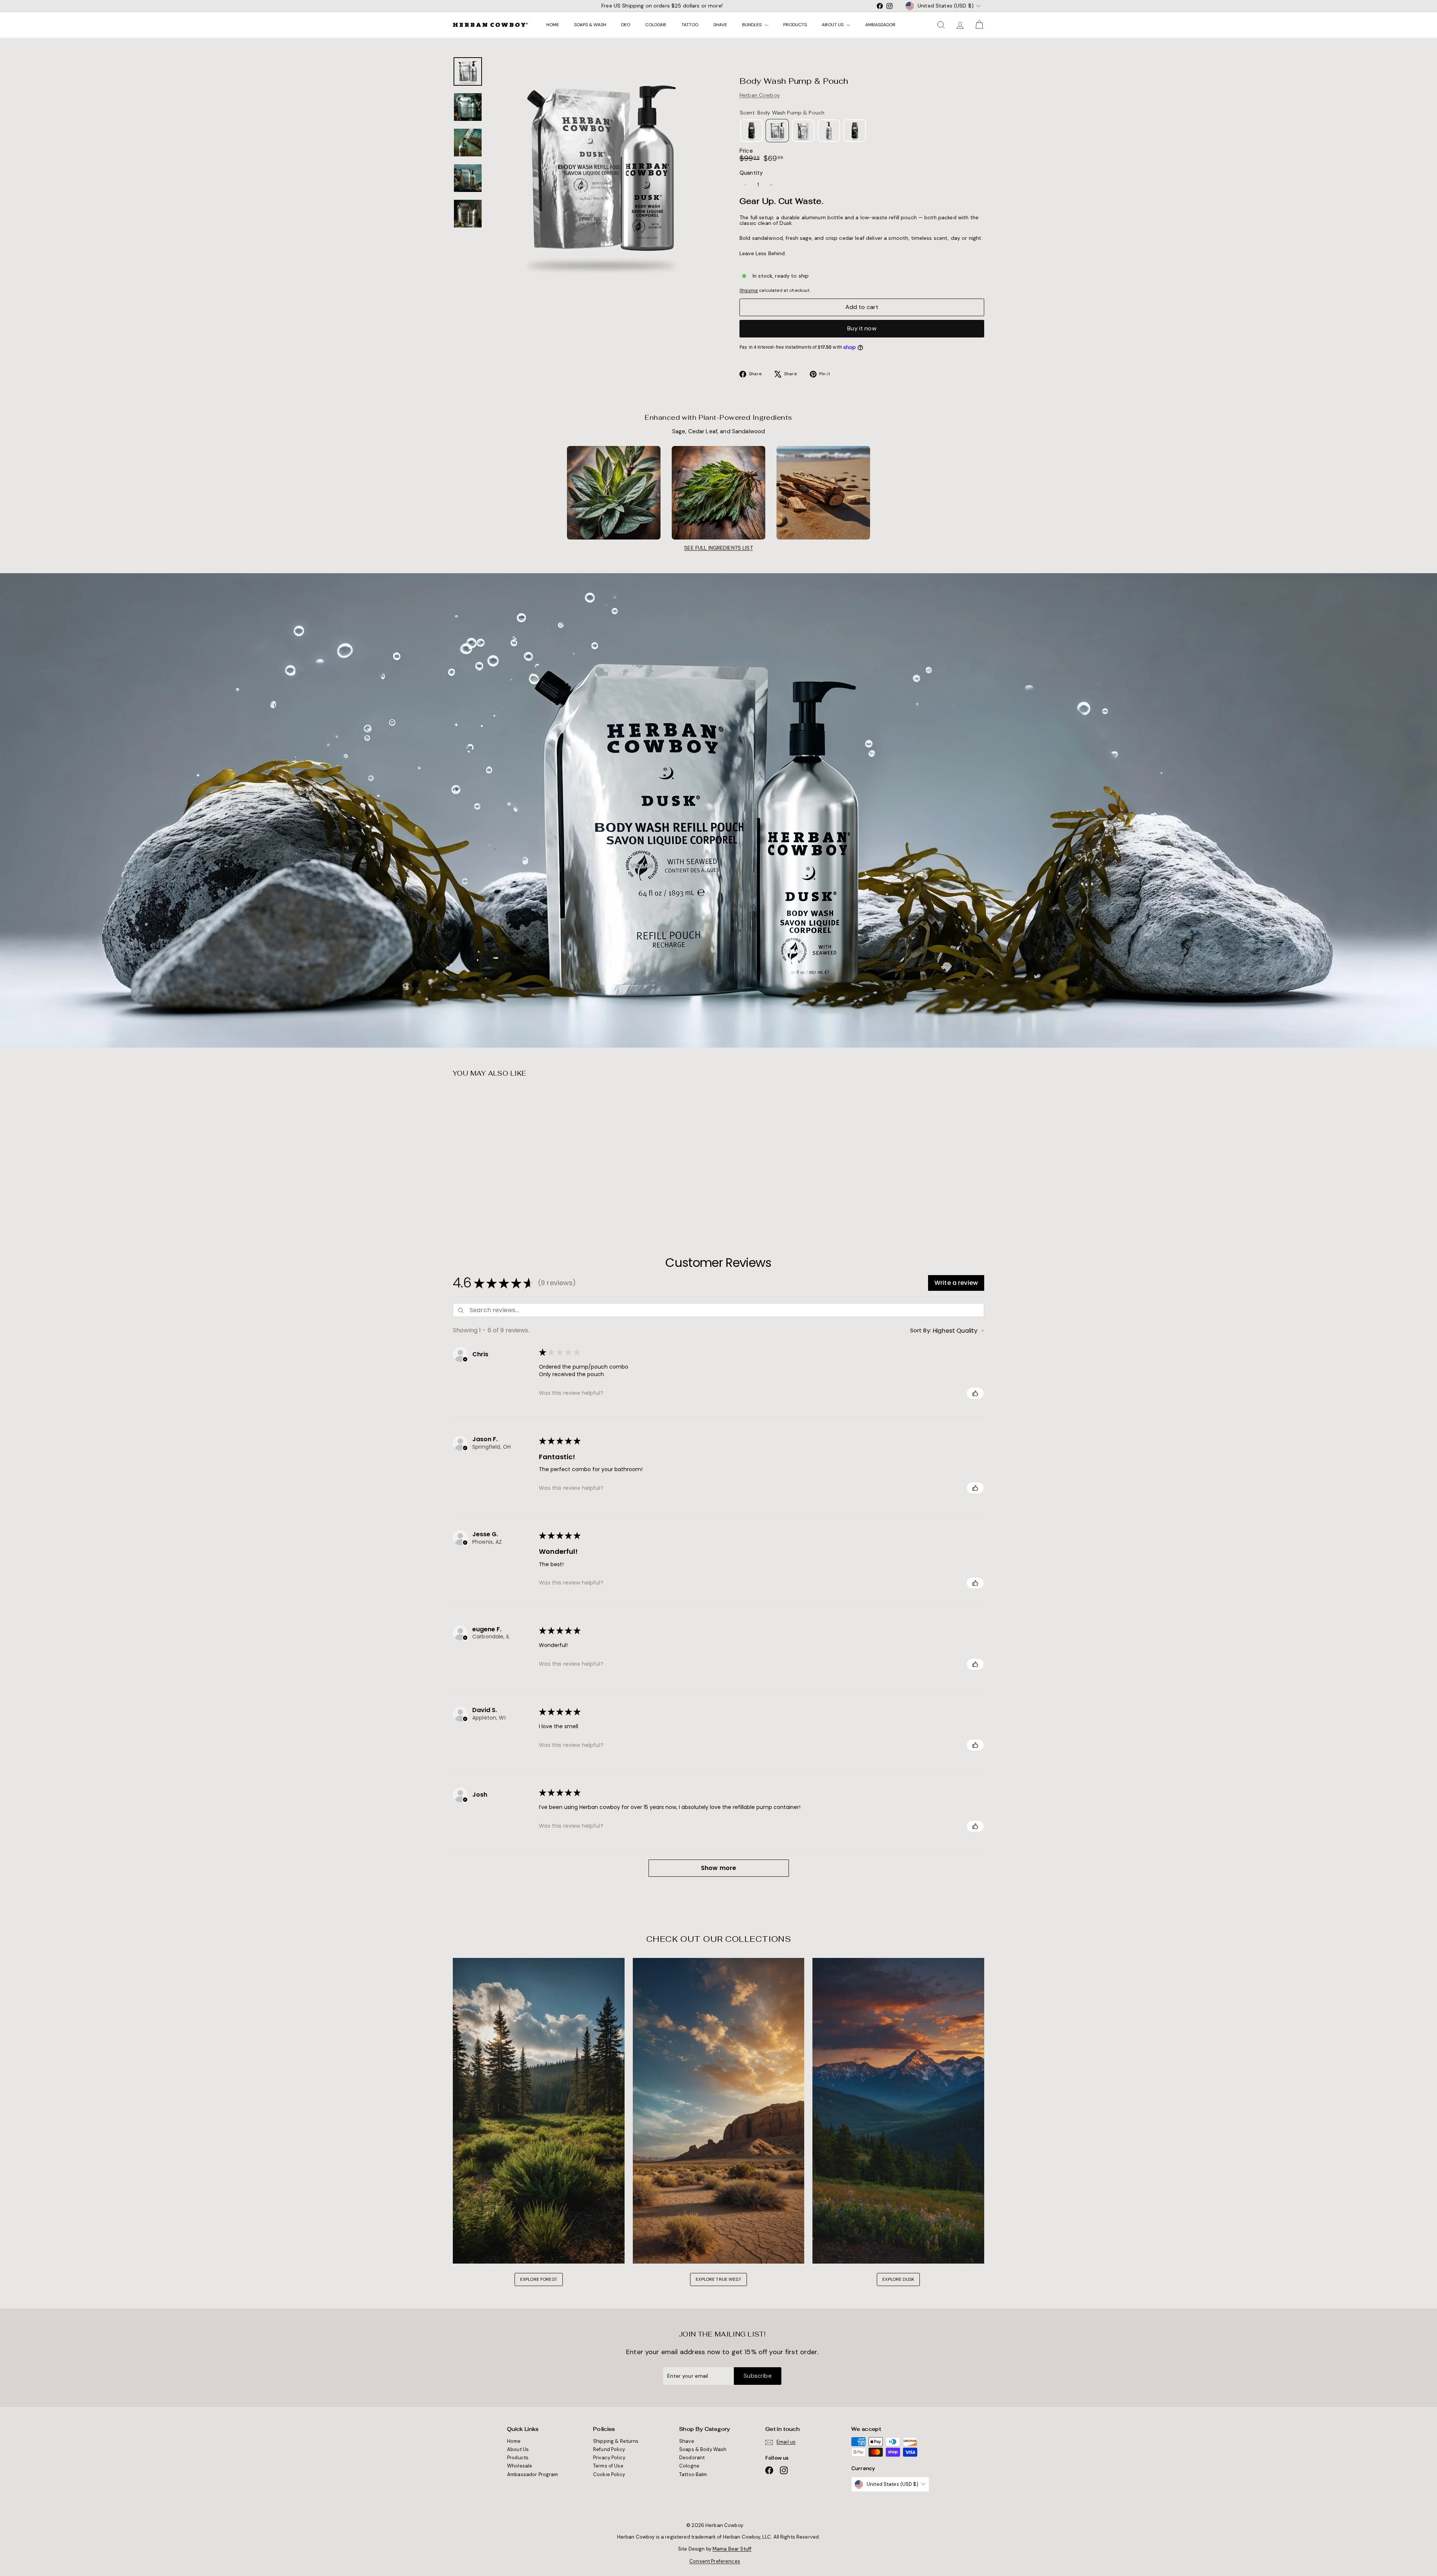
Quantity (751, 173)
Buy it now (862, 328)
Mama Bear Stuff (732, 2549)
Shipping (749, 290)
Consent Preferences (715, 2561)
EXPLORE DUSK (898, 2279)
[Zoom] (601, 169)
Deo (626, 25)
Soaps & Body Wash (703, 2449)
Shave (720, 25)
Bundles (752, 25)
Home (553, 25)
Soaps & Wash (590, 25)
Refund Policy (609, 2449)
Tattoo (690, 25)
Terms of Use (608, 2466)
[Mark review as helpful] (975, 1393)
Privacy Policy (609, 2458)
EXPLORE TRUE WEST (718, 2279)
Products (795, 25)
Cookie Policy (609, 2474)
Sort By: (921, 1330)
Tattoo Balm (693, 2474)
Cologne (656, 25)
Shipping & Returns (616, 2441)
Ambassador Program (533, 2474)
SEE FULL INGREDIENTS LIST (718, 548)
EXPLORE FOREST (539, 2279)
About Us (833, 25)
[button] (956, 1283)
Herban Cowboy (760, 95)
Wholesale (520, 2466)
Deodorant (692, 2458)
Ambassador (880, 25)
